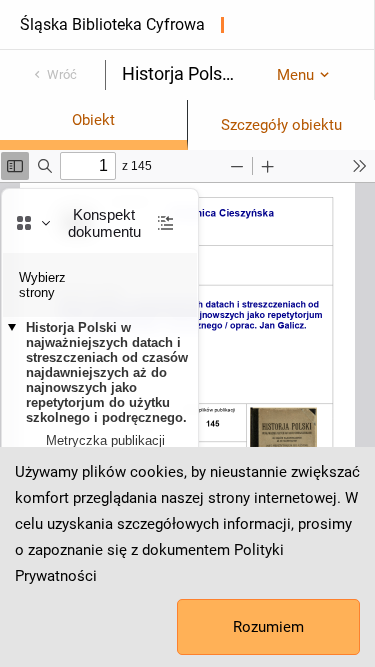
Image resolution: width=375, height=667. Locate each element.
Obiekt (93, 120)
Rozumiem (268, 627)
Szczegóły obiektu (281, 125)
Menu (295, 75)
